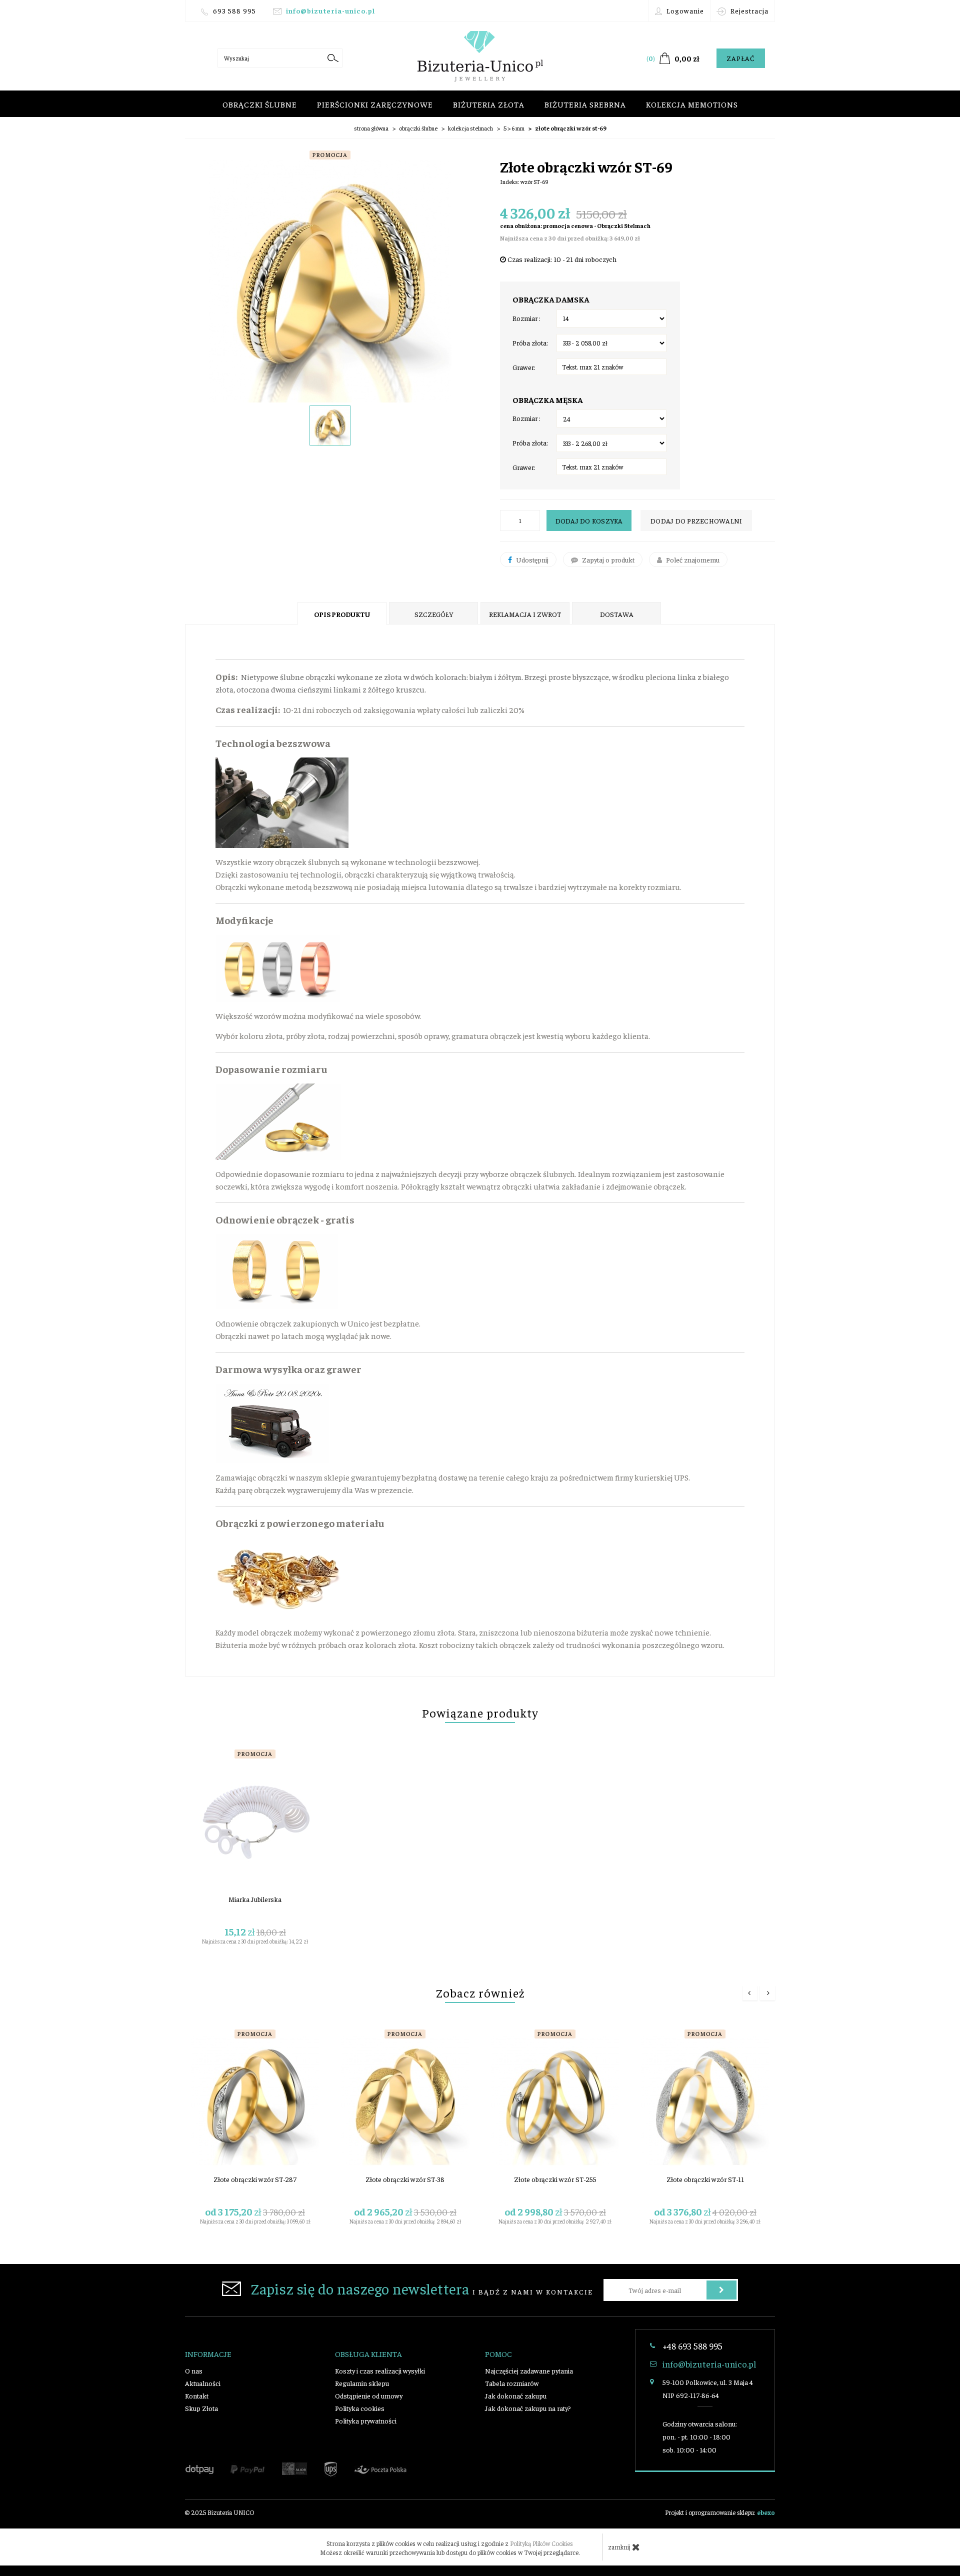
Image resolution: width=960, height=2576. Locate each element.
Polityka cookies (360, 2408)
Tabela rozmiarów (512, 2383)
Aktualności (203, 2383)
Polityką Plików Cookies (541, 2543)
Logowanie (684, 10)
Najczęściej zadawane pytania (529, 2370)
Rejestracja (748, 10)
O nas (194, 2370)
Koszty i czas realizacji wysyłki (380, 2370)
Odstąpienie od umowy (369, 2395)
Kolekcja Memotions (692, 104)
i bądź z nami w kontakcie (422, 2288)
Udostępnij (531, 559)
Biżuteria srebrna (585, 104)
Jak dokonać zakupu (516, 2395)
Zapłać (741, 58)
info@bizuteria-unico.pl (330, 10)
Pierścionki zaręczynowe (375, 104)
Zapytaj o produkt (607, 559)
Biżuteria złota (489, 104)
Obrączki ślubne (260, 104)
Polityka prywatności (366, 2420)
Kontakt (197, 2395)
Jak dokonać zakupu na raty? (528, 2408)
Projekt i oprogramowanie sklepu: (720, 2512)
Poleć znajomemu (692, 559)
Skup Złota (201, 2408)
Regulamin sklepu (362, 2383)
